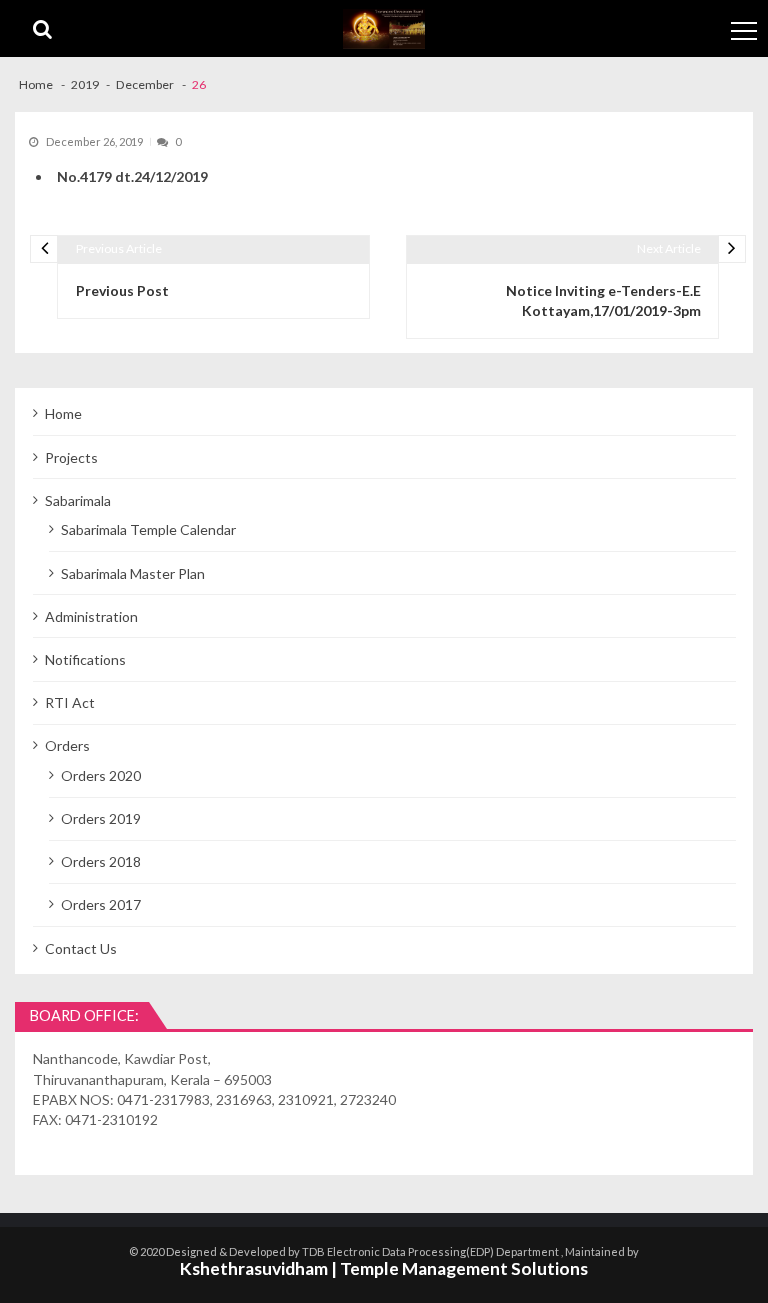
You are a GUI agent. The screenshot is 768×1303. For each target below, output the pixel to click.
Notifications (85, 659)
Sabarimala (78, 500)
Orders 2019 (101, 818)
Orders (67, 745)
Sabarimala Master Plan (133, 573)
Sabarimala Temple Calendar (148, 529)
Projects (71, 457)
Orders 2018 (101, 861)
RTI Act (70, 702)
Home (63, 413)
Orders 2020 (101, 775)
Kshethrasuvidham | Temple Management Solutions (384, 1268)
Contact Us (81, 948)
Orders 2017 (101, 904)
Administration (91, 616)
